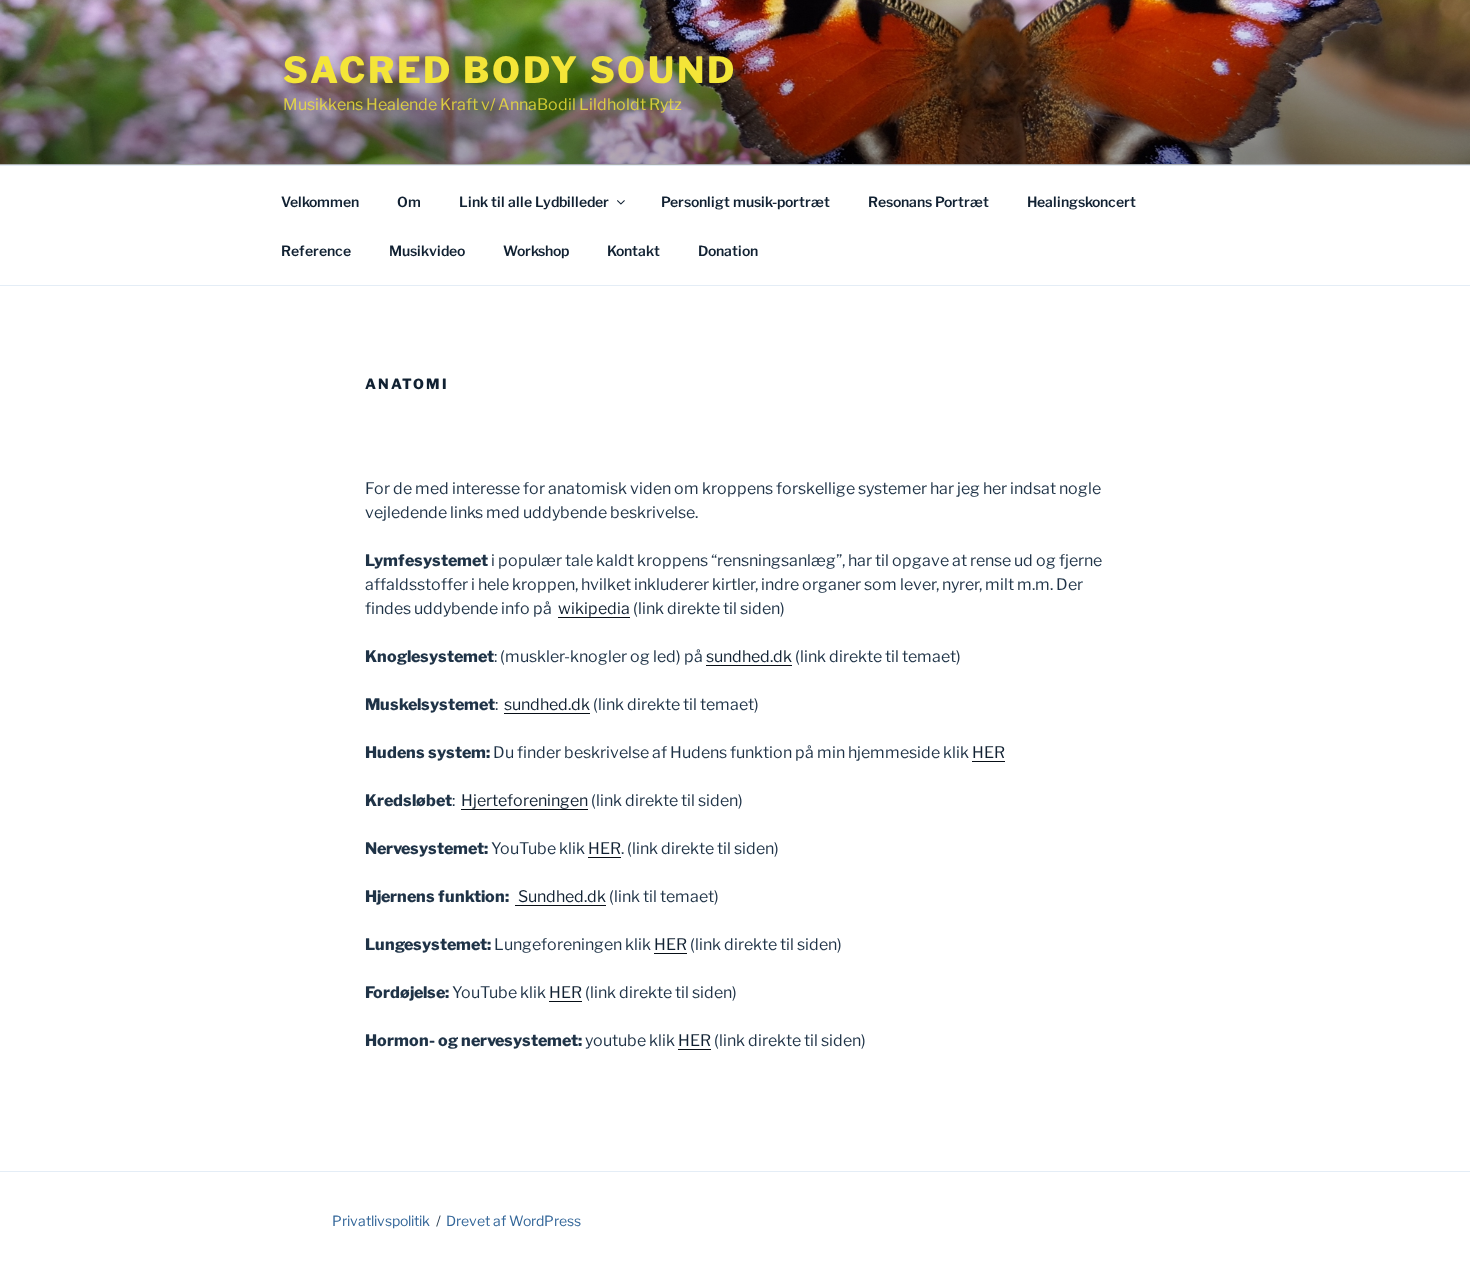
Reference (316, 250)
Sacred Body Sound (510, 70)
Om (409, 201)
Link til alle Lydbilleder (534, 201)
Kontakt (633, 250)
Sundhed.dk (560, 896)
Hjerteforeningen (524, 800)
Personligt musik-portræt (745, 201)
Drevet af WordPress (513, 1220)
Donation (728, 250)
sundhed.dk (749, 656)
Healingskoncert (1081, 201)
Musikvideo (427, 250)
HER (988, 752)
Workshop (536, 250)
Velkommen (320, 201)
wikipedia (594, 608)
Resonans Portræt (928, 201)
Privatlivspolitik (381, 1220)
